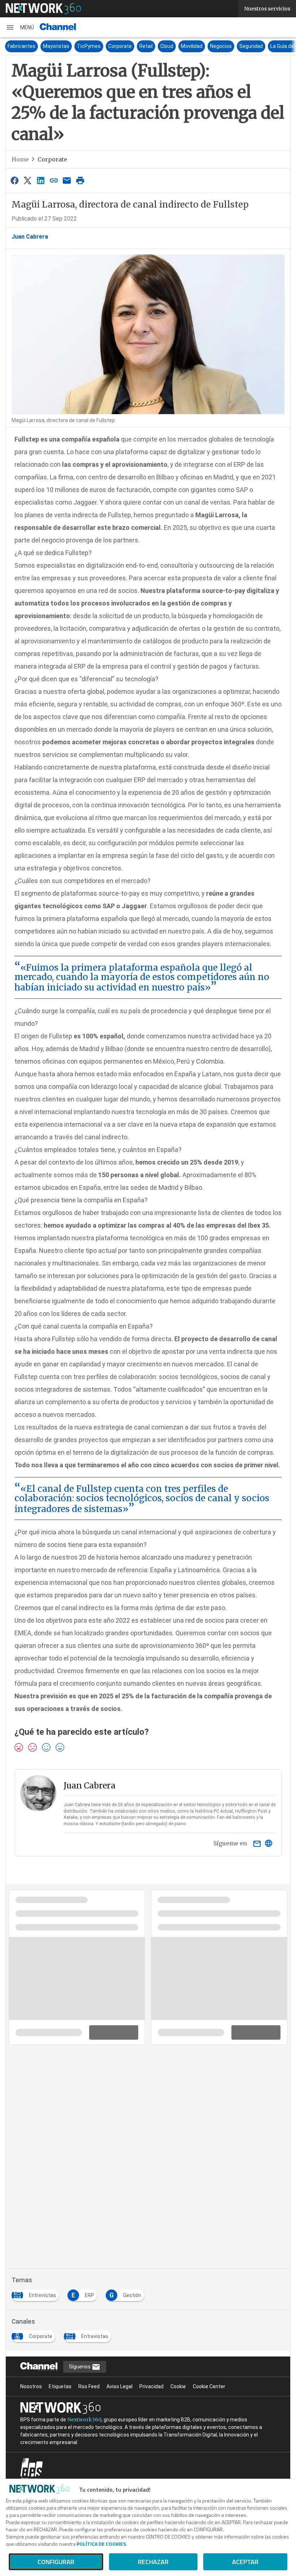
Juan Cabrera (30, 237)
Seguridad (251, 46)
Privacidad (151, 2386)
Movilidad (192, 46)
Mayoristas (56, 46)
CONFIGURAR (56, 2562)
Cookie (178, 2386)
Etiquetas (60, 2386)
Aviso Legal (119, 2386)
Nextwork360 (84, 2420)
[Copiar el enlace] (54, 180)
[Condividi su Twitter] (27, 180)
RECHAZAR (153, 2562)
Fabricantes (21, 46)
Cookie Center (209, 2386)
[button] (20, 27)
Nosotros (31, 2386)
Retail (146, 46)
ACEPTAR (245, 2562)
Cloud (167, 46)
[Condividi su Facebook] (14, 180)
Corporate (120, 46)
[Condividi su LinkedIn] (41, 180)
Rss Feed (89, 2386)
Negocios (221, 46)
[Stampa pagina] (80, 180)
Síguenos (80, 2367)
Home (20, 159)
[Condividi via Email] (67, 180)
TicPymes (89, 46)
